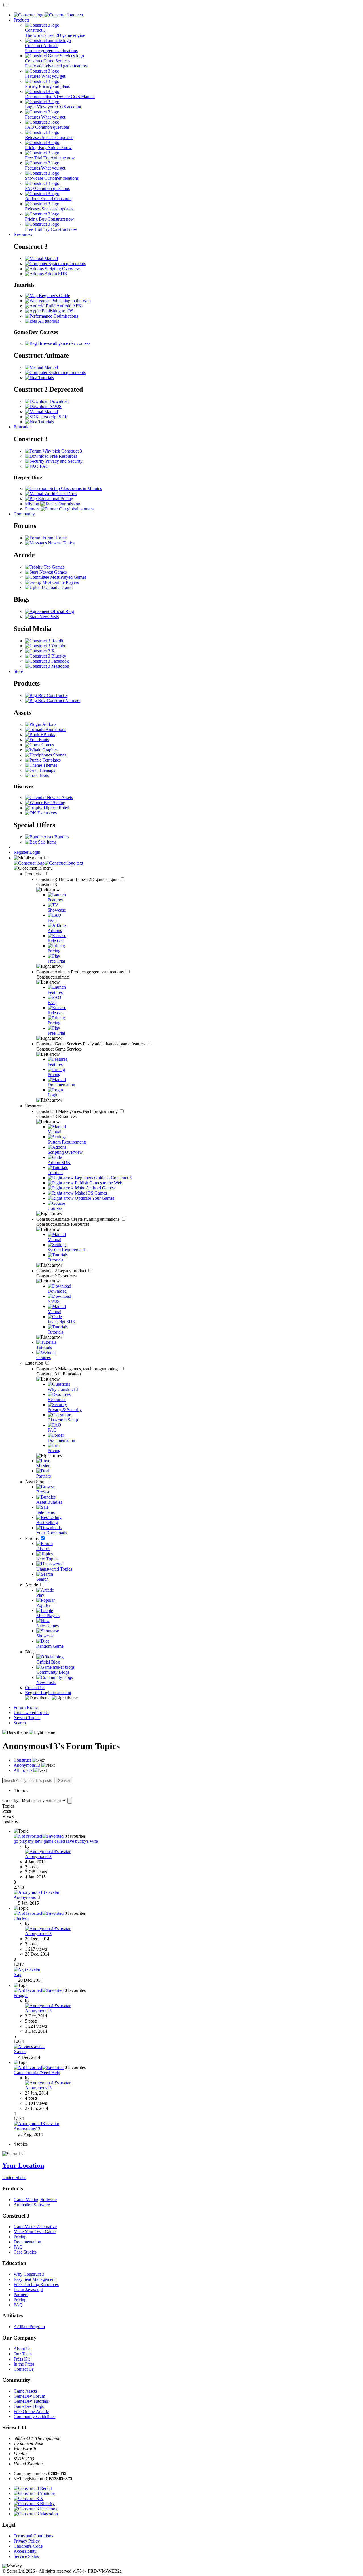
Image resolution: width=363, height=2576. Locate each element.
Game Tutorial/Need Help (37, 2073)
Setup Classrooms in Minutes (75, 488)
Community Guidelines (34, 2417)
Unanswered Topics (31, 1712)
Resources (23, 234)
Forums (32, 1538)
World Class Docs (60, 494)
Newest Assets (59, 797)
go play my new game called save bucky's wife (56, 1841)
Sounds (59, 755)
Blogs (31, 1652)
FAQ (44, 466)
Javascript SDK (53, 417)
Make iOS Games (90, 1193)
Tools (43, 775)
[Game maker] (48, 863)
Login (35, 852)
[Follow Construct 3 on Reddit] (44, 641)
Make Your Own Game (35, 2232)
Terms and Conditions (33, 2536)
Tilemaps (46, 770)
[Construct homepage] (48, 15)
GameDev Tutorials (31, 2401)
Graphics (50, 750)
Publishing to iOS (57, 311)
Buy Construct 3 (52, 695)
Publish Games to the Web (98, 1183)
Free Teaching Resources (36, 2284)
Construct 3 (78, 879)
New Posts (48, 617)
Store (18, 671)
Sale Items (47, 842)
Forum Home (54, 538)
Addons (49, 724)
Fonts (43, 740)
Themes (50, 765)
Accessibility (25, 2551)
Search (20, 1723)
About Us (22, 2349)
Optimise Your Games (94, 1198)
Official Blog (62, 611)
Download (59, 401)
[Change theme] (51, 1698)
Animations (55, 729)
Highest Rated (56, 808)
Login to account (56, 1693)
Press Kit (22, 2359)
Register (22, 852)
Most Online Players (60, 582)
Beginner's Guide (54, 296)
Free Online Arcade (31, 2411)
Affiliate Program (29, 2327)
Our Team (23, 2354)
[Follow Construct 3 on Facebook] (47, 661)
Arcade (32, 1585)
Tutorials (46, 378)
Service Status (26, 2556)
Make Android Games (94, 1188)
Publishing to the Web (70, 301)
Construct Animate (81, 972)
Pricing (20, 2237)
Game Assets (25, 2391)
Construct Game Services (91, 1044)
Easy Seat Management (35, 2279)
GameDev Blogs (29, 2406)
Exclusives (47, 813)
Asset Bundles (56, 837)
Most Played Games (68, 577)
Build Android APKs (64, 306)
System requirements (67, 264)
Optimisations (65, 316)
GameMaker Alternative (35, 2227)
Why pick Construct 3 (62, 451)
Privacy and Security (63, 461)
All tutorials (48, 321)
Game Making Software (35, 2200)
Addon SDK (56, 274)
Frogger (21, 1995)
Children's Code (28, 2546)
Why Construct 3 (29, 2274)
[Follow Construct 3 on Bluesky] (46, 656)
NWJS (55, 406)
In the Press (24, 2364)
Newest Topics (61, 543)
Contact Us (35, 1688)
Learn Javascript (28, 2289)
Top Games (53, 567)
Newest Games (52, 572)
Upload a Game (58, 587)
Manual (50, 258)
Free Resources (63, 456)
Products (21, 20)
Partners (21, 2295)
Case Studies (25, 2252)
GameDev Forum (29, 2396)
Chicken (21, 1918)
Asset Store (36, 1482)
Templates (51, 760)
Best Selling (54, 803)
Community (24, 514)
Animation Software (32, 2205)
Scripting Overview (62, 269)
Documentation (27, 2242)
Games (47, 745)
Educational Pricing (55, 499)
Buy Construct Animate (59, 700)
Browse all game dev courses (64, 343)
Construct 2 (62, 1271)
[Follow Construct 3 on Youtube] (46, 646)
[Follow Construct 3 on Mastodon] (47, 666)
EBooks (47, 735)
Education (23, 427)
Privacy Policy (27, 2541)
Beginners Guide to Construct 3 (103, 1178)
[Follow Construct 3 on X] (40, 651)
